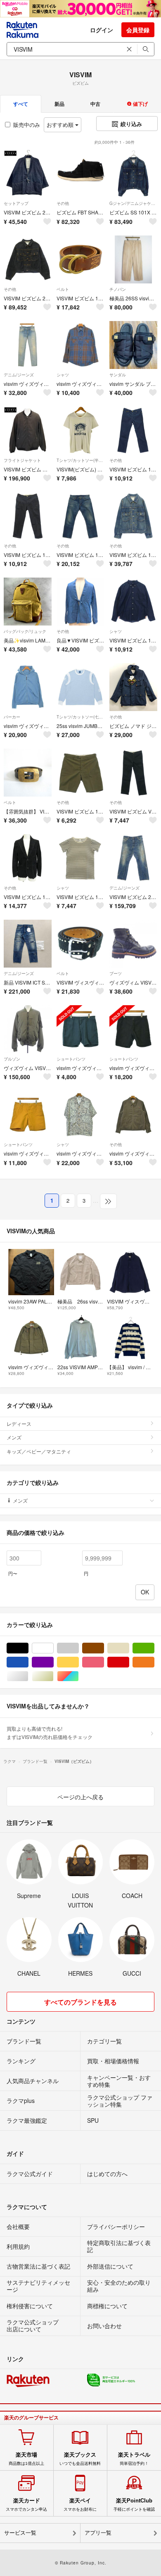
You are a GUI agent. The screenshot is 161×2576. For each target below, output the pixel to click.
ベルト (63, 289)
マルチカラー (79, 1676)
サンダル (118, 375)
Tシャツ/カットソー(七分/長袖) (80, 717)
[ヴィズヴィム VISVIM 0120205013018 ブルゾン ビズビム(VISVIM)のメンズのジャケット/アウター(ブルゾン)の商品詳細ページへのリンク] (28, 1029)
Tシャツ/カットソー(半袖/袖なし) (80, 460)
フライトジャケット (22, 460)
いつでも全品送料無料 (80, 2459)
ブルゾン (12, 1059)
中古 (95, 104)
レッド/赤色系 (129, 1662)
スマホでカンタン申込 (26, 2505)
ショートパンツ (71, 1059)
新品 (59, 104)
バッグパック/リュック (25, 631)
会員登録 (138, 30)
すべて (21, 104)
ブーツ (116, 973)
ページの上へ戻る (80, 1797)
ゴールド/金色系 (53, 1676)
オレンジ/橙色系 (154, 1662)
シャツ (63, 375)
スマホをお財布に (80, 2505)
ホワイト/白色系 (53, 1648)
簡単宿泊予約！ (134, 2459)
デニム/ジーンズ (19, 375)
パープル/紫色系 (53, 1662)
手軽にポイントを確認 (134, 2505)
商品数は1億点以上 (26, 2459)
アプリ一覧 (98, 2533)
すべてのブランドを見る (80, 2002)
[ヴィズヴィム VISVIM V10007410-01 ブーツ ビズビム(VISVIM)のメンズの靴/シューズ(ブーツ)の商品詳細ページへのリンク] (133, 944)
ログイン (102, 30)
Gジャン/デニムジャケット (133, 203)
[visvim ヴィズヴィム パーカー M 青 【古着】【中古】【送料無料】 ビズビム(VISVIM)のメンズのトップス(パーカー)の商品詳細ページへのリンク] (28, 687)
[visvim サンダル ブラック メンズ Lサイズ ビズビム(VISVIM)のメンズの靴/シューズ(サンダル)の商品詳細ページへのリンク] (133, 345)
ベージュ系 (129, 1648)
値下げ (140, 104)
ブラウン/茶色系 (104, 1648)
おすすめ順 (61, 125)
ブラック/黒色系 (28, 1648)
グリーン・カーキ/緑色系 (154, 1648)
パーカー (12, 717)
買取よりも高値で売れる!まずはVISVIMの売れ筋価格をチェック (50, 1733)
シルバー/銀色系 (28, 1676)
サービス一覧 (20, 2533)
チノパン (118, 289)
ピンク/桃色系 (104, 1662)
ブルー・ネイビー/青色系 (28, 1662)
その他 (63, 203)
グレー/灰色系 (79, 1648)
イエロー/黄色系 (79, 1662)
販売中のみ (27, 125)
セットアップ (16, 203)
